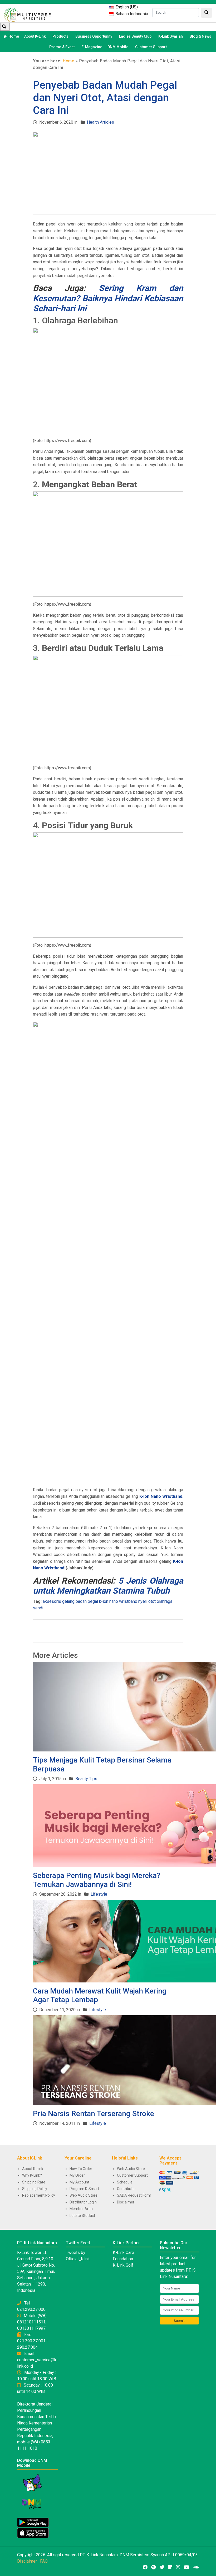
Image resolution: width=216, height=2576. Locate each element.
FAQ (44, 2561)
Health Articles (100, 122)
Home (14, 36)
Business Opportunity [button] (94, 36)
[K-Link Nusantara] (27, 14)
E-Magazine (92, 47)
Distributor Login (83, 2202)
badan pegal (87, 1601)
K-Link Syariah (171, 36)
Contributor (126, 2189)
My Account (79, 2182)
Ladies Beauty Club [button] (135, 36)
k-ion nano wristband (118, 1601)
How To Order (81, 2169)
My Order (77, 2175)
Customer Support (151, 47)
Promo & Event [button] (62, 47)
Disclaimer (126, 2202)
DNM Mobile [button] (118, 47)
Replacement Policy (39, 2195)
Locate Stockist (82, 2216)
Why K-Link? (32, 2175)
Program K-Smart (84, 2189)
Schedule (125, 2182)
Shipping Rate (34, 2182)
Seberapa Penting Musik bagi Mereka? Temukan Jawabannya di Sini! (97, 1880)
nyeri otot (147, 1601)
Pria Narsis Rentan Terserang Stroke (94, 2114)
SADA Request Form (134, 2195)
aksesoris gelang (59, 1601)
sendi (38, 1608)
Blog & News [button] (200, 36)
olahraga (165, 1601)
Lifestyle (99, 1894)
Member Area (81, 2209)
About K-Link (33, 2169)
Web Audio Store (84, 2195)
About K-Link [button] (35, 36)
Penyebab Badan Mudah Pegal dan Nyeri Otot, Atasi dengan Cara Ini (105, 98)
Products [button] (60, 36)
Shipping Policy (35, 2189)
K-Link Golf (123, 2265)
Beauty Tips (86, 1779)
